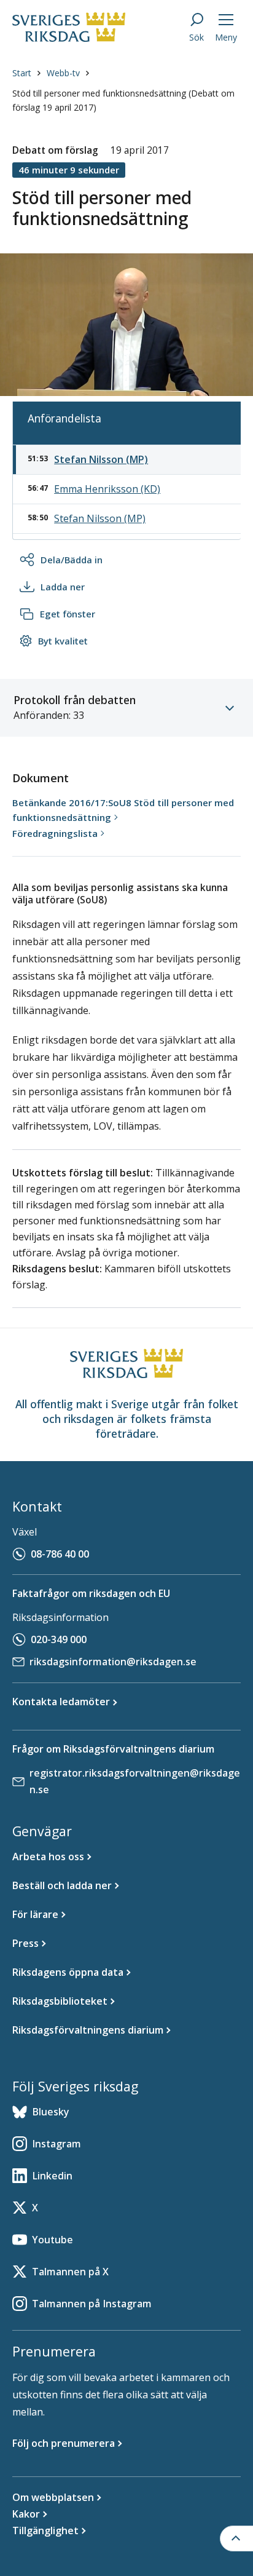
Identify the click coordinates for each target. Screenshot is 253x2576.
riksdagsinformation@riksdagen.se (113, 1662)
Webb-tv (63, 73)
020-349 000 (59, 1639)
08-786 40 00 (60, 1554)
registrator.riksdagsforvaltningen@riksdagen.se (135, 1781)
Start (22, 73)
